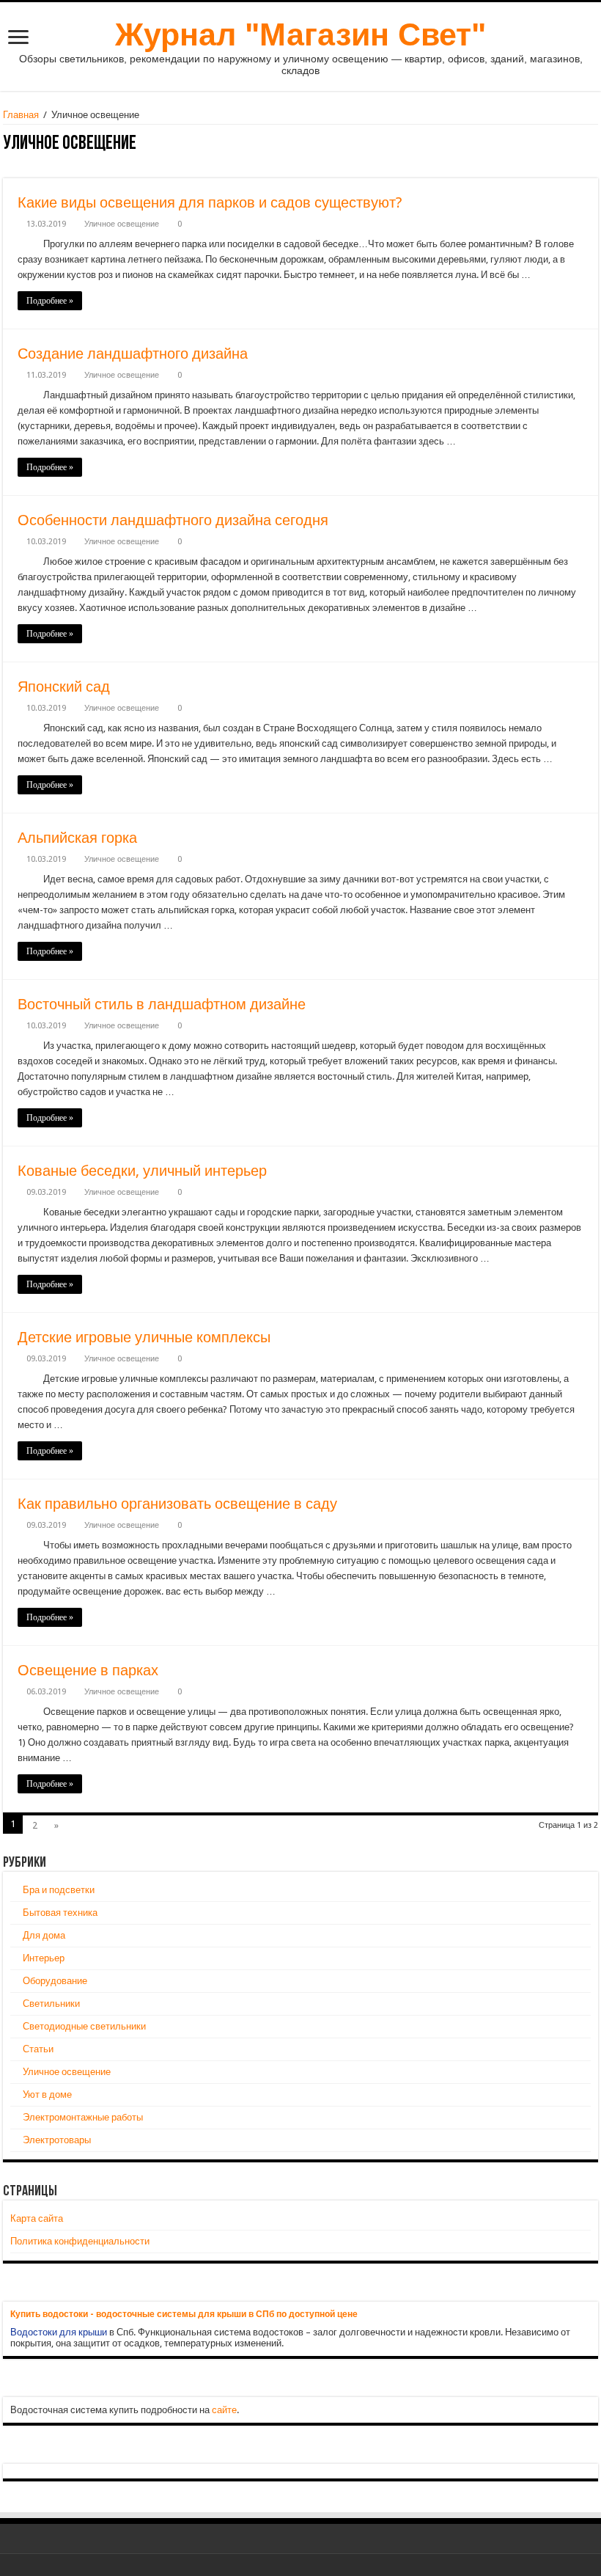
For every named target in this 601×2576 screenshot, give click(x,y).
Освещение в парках (88, 1670)
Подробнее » (50, 301)
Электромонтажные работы (83, 2117)
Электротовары (57, 2140)
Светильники (51, 2004)
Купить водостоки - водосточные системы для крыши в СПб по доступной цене (184, 2314)
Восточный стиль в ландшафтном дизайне (162, 1004)
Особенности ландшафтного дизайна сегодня (173, 520)
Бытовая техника (60, 1913)
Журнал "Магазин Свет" (300, 34)
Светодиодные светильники (84, 2026)
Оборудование (55, 1981)
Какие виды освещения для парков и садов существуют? (210, 202)
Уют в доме (47, 2094)
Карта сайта (37, 2218)
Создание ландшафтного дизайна (133, 354)
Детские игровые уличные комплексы (144, 1337)
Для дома (44, 1935)
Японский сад (64, 687)
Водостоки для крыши (59, 2332)
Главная (21, 115)
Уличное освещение (122, 224)
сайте (224, 2410)
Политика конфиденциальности (80, 2241)
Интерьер (44, 1958)
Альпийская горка (77, 838)
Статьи (38, 2049)
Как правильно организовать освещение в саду (177, 1504)
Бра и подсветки (59, 1890)
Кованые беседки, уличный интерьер (142, 1171)
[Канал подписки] (594, 144)
